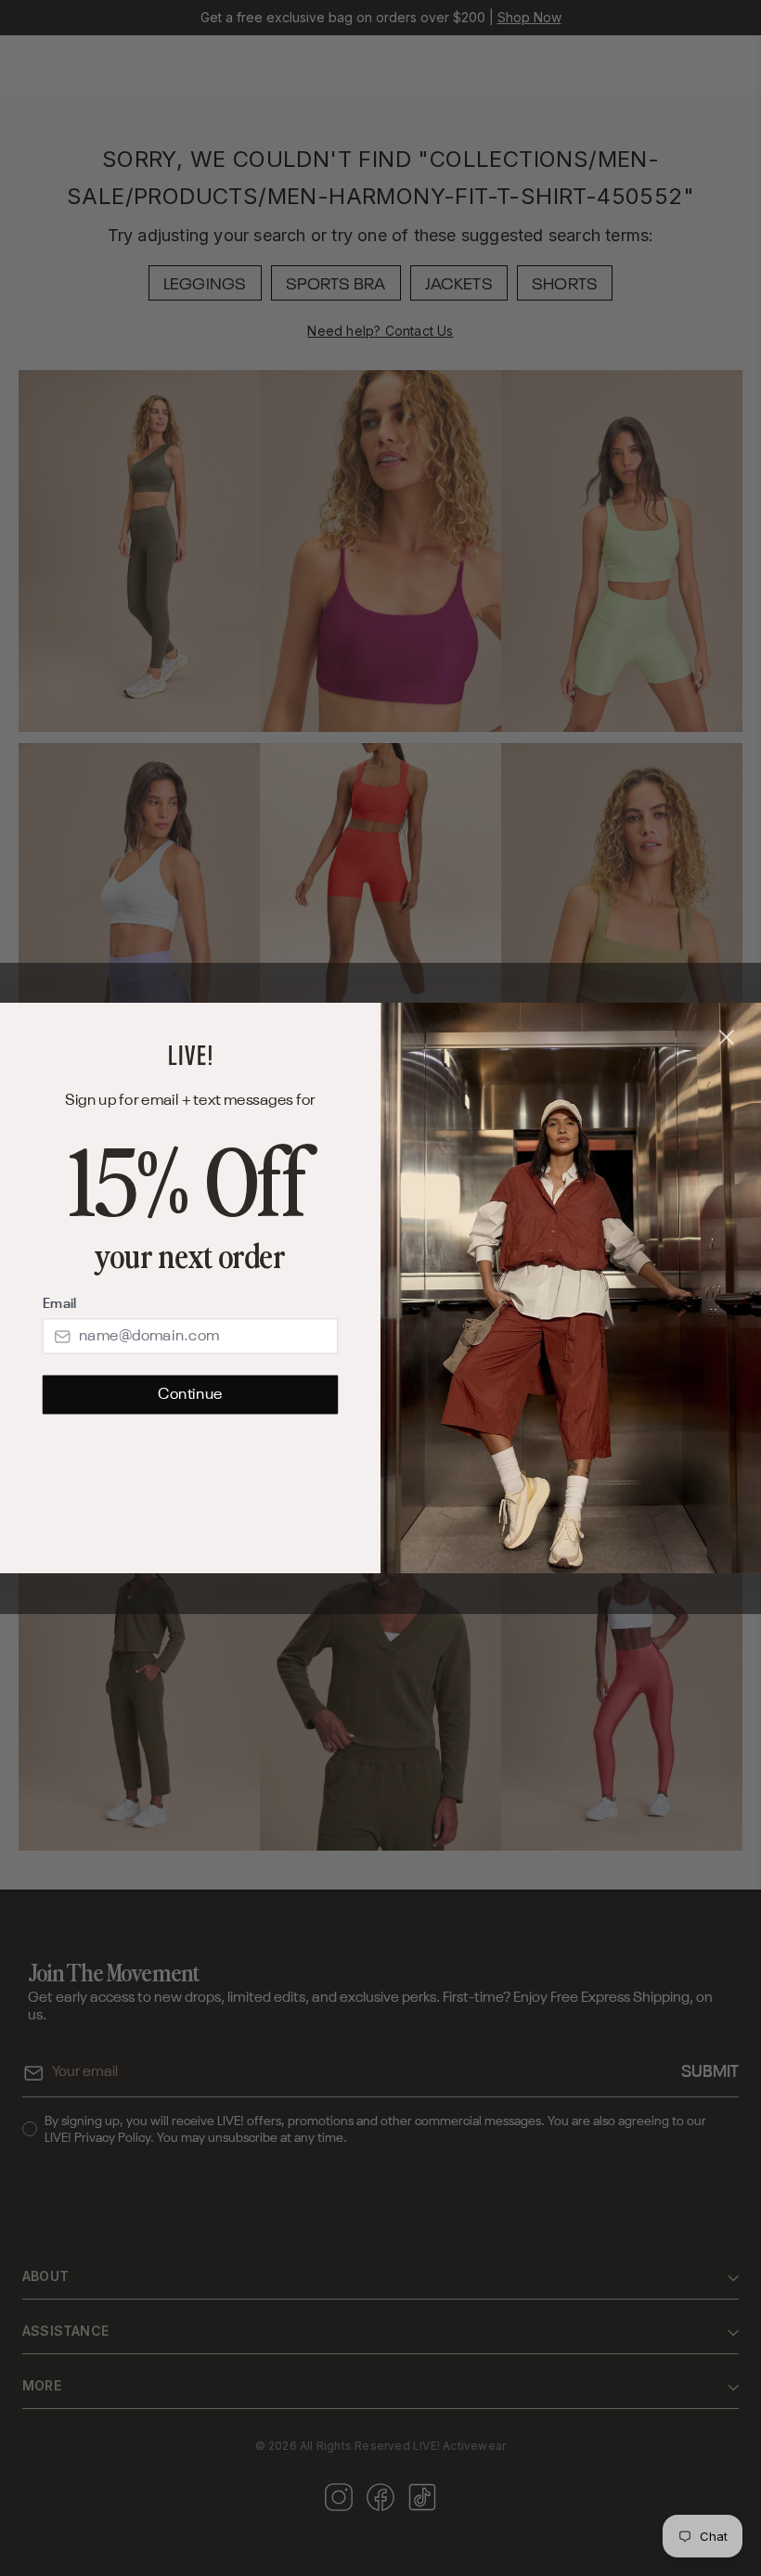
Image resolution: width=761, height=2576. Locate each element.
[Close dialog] (727, 1038)
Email (59, 1304)
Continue (190, 1395)
